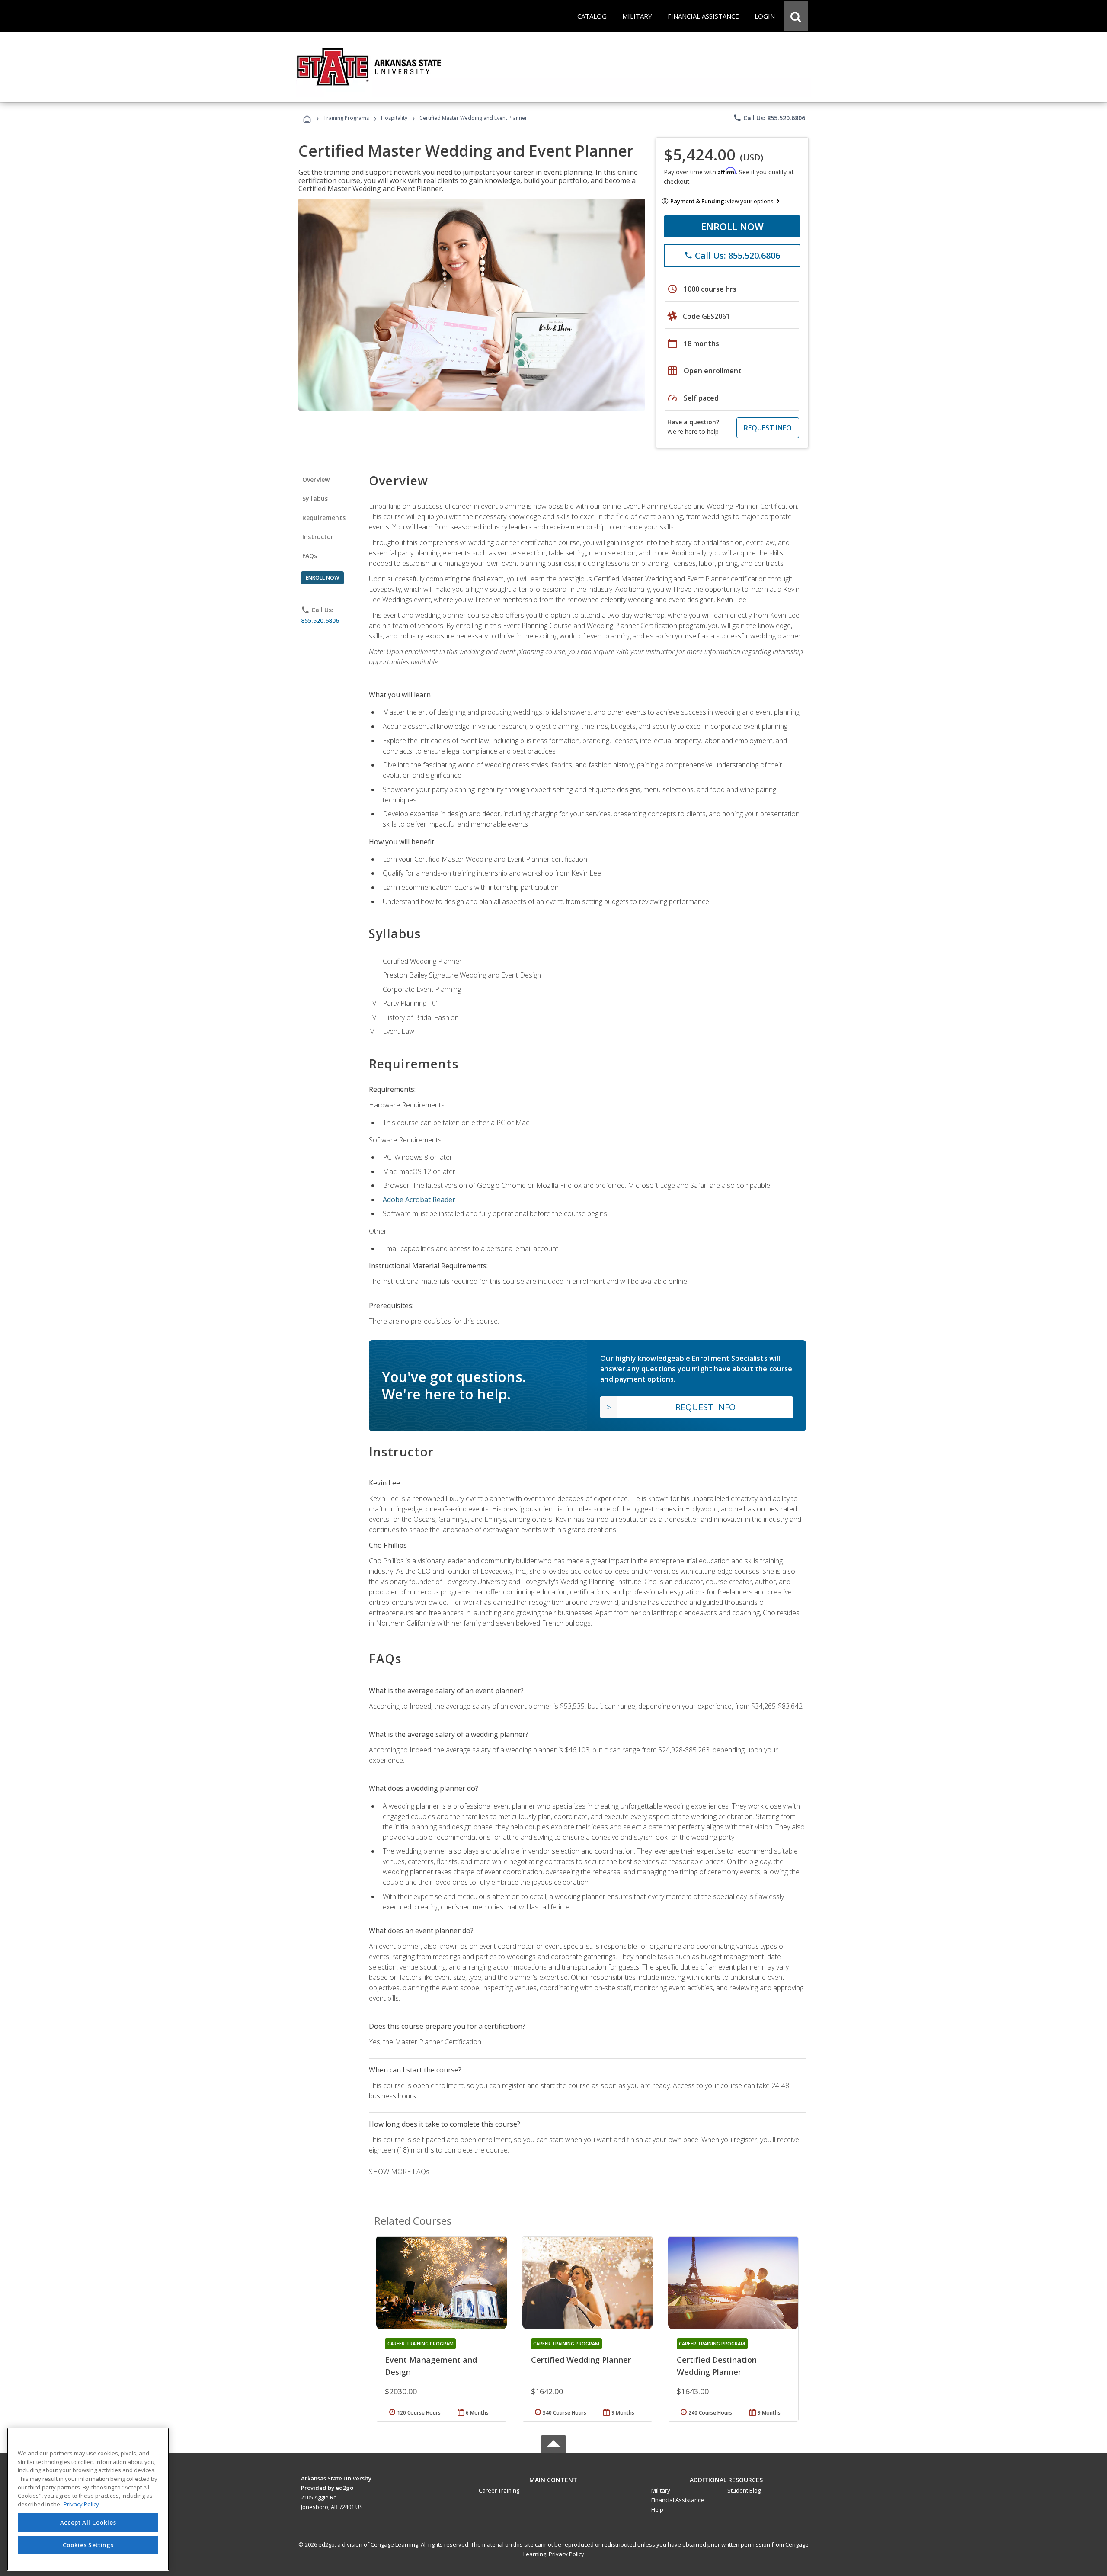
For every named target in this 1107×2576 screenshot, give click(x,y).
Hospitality (395, 118)
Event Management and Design (431, 2366)
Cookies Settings (88, 2545)
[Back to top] (553, 2478)
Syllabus (315, 499)
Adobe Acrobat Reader (419, 1200)
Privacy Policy (566, 2554)
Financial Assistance (678, 2500)
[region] (88, 2499)
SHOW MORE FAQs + (402, 2172)
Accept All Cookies (88, 2523)
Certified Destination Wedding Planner (717, 2366)
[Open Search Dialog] (796, 16)
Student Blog (744, 2490)
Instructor (318, 537)
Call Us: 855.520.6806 (769, 118)
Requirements (324, 518)
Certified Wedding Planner (581, 2360)
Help (657, 2509)
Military (661, 2490)
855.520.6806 (320, 621)
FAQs (310, 556)
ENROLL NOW (732, 226)
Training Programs (346, 118)
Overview (316, 480)
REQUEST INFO (768, 428)
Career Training (499, 2490)
